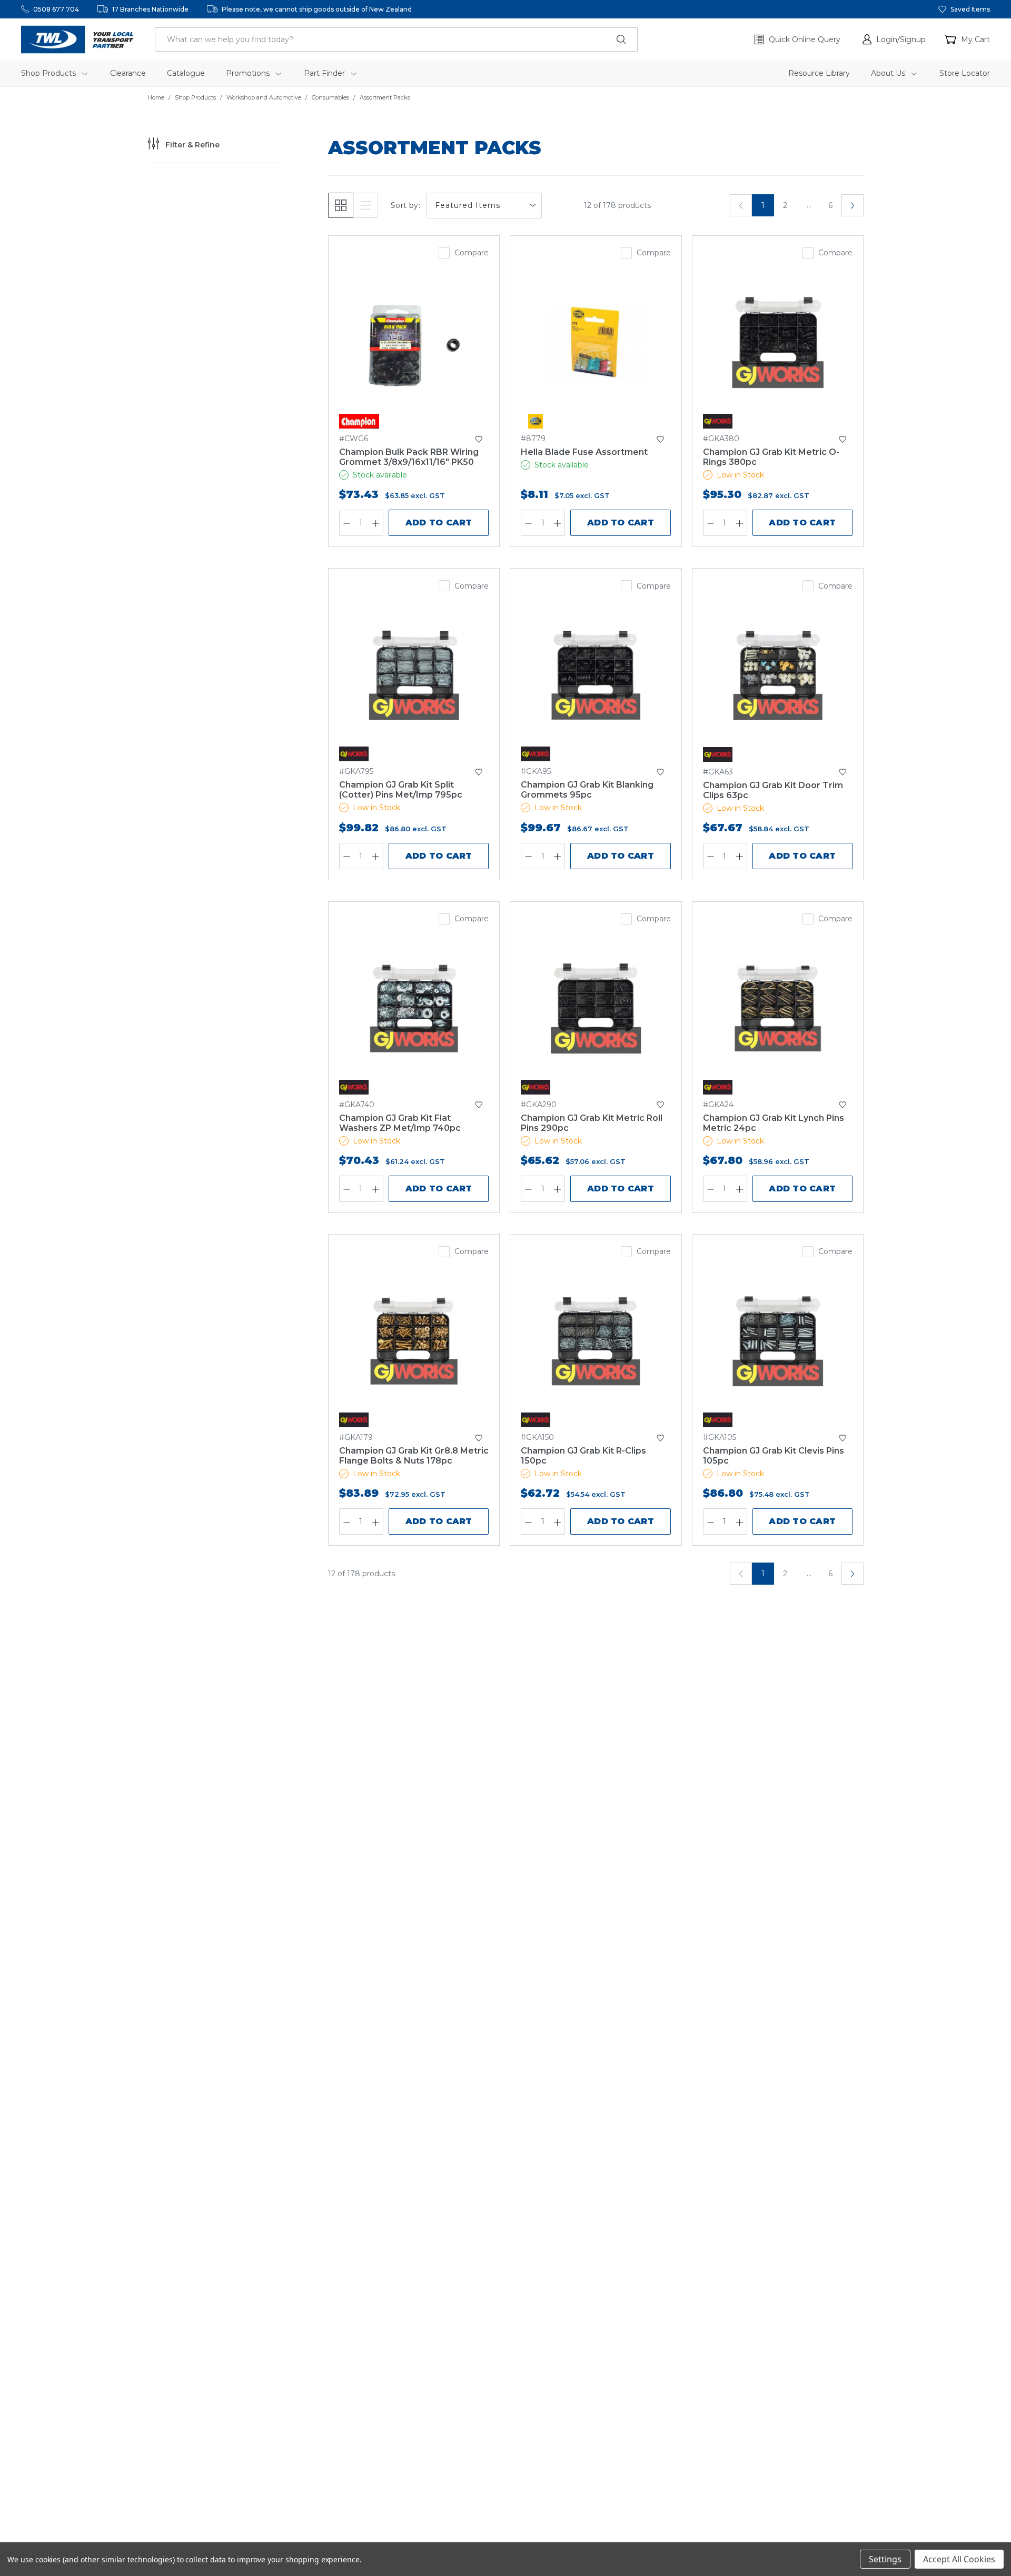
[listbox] (484, 206)
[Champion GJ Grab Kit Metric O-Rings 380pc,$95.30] (778, 342)
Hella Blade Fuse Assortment (584, 452)
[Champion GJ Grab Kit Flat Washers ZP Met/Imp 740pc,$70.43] (414, 1008)
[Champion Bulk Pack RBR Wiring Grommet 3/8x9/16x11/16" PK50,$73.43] (414, 342)
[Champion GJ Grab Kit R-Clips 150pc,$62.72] (596, 1341)
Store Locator (965, 73)
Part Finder (325, 73)
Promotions (249, 73)
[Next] (853, 205)
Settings (885, 2559)
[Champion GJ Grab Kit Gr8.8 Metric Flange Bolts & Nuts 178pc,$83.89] (414, 1341)
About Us (889, 73)
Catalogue (186, 73)
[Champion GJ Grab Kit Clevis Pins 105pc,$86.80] (778, 1341)
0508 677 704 (56, 9)
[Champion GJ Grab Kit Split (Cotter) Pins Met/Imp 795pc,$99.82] (414, 675)
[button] (894, 39)
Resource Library (819, 73)
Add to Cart (439, 523)
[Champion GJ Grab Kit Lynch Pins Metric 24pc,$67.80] (778, 1008)
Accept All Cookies (959, 2559)
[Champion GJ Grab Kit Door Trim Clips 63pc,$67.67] (778, 675)
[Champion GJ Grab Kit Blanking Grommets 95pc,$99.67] (596, 675)
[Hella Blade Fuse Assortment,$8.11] (596, 342)
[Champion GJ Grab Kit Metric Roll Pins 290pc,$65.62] (596, 1008)
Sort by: (405, 205)
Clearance (128, 73)
